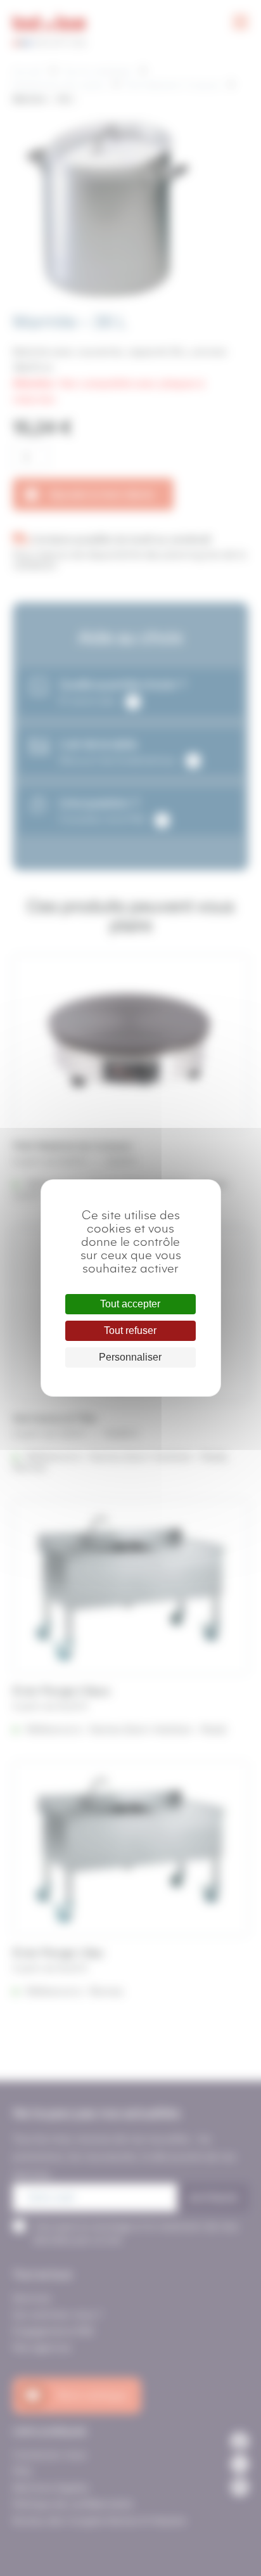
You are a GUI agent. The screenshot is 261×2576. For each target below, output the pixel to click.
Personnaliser (130, 1357)
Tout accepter (130, 1304)
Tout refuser (130, 1330)
